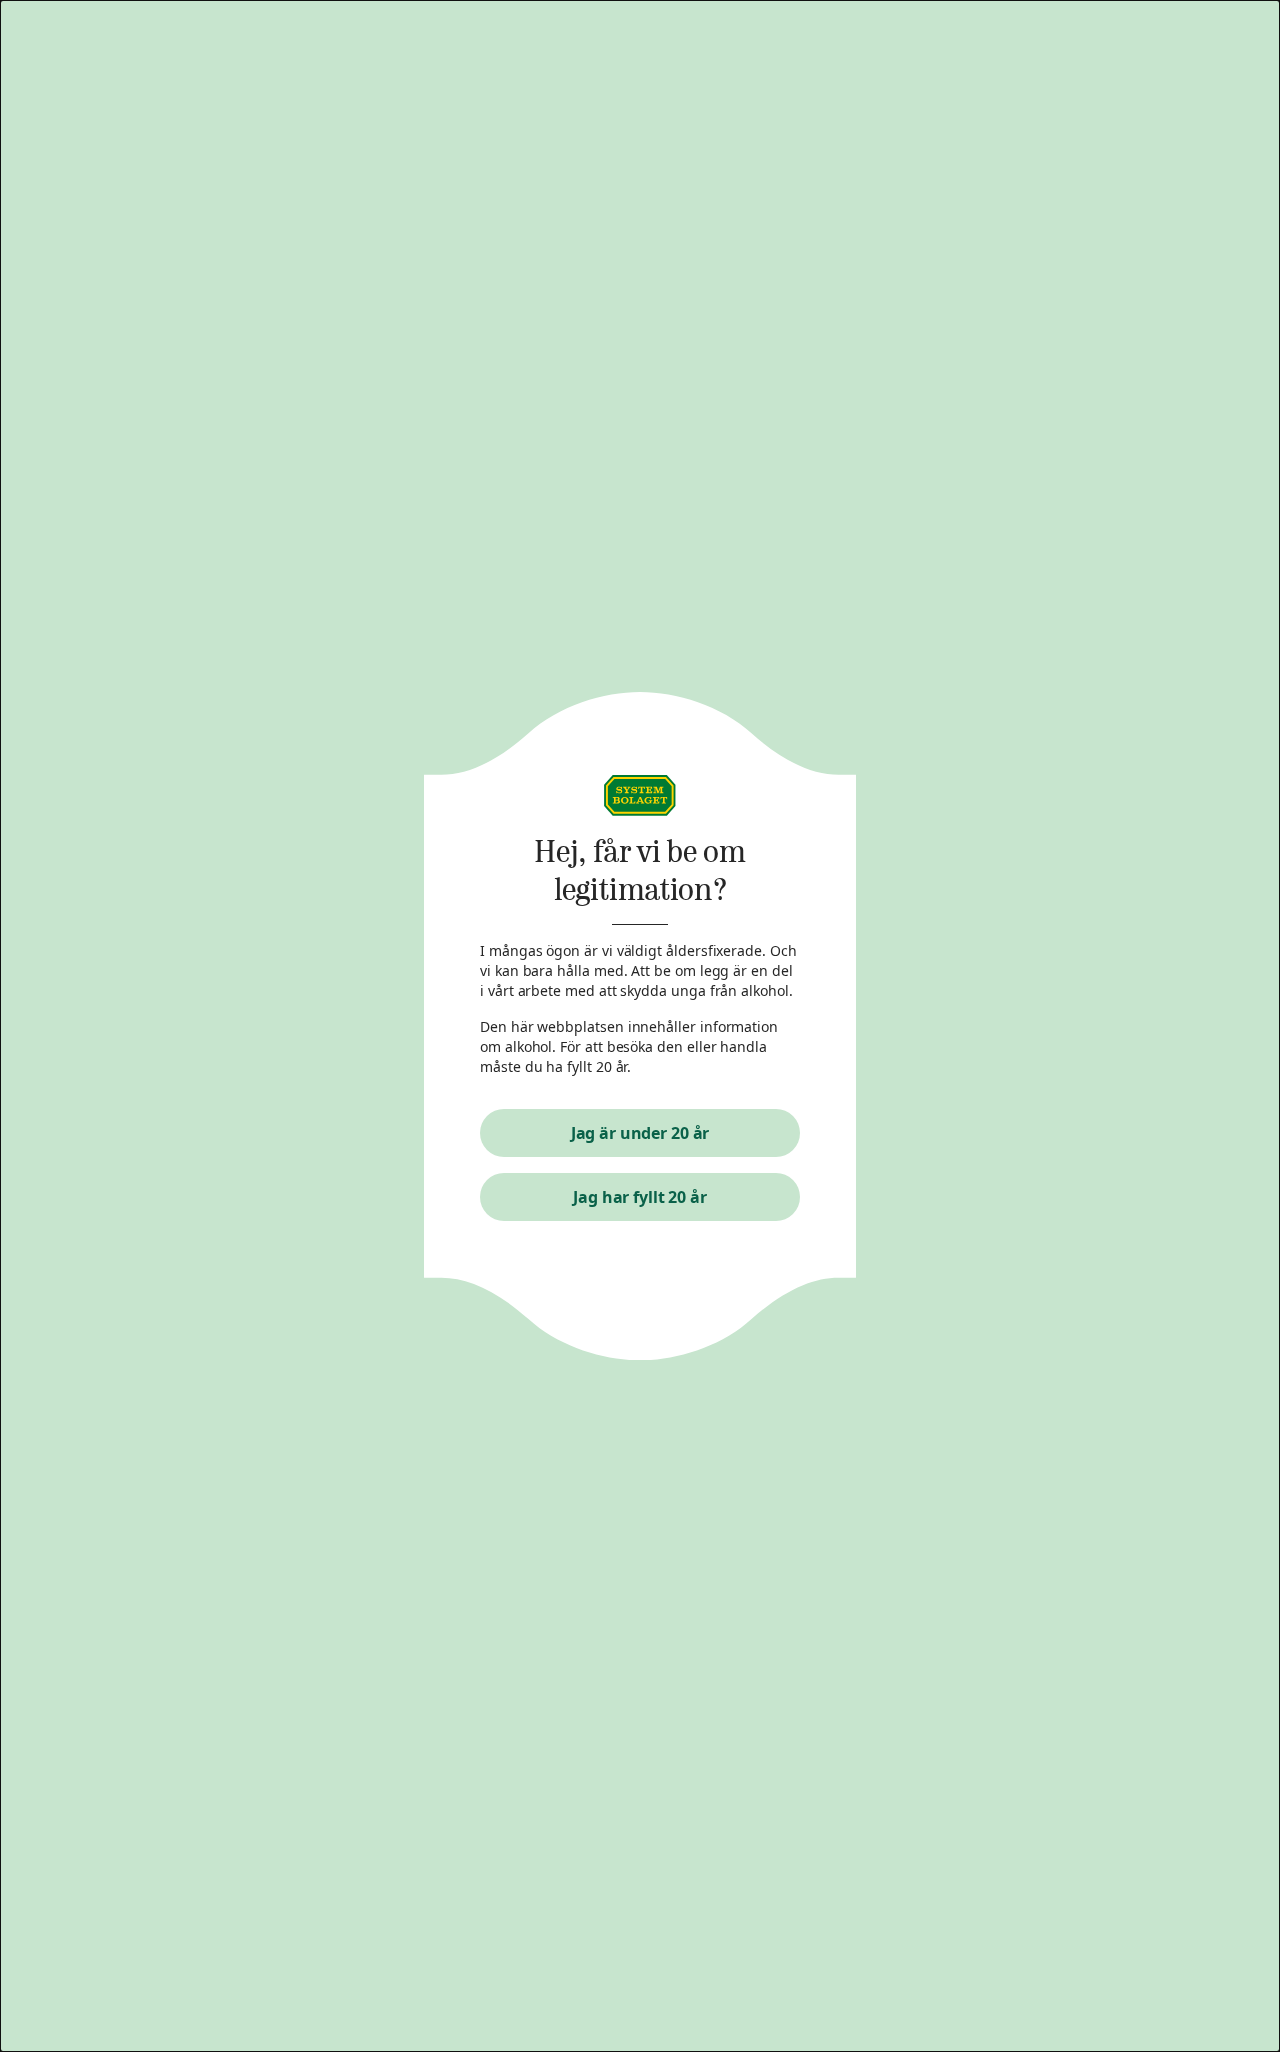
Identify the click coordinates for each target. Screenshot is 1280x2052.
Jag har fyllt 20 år (640, 1197)
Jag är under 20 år (640, 1133)
